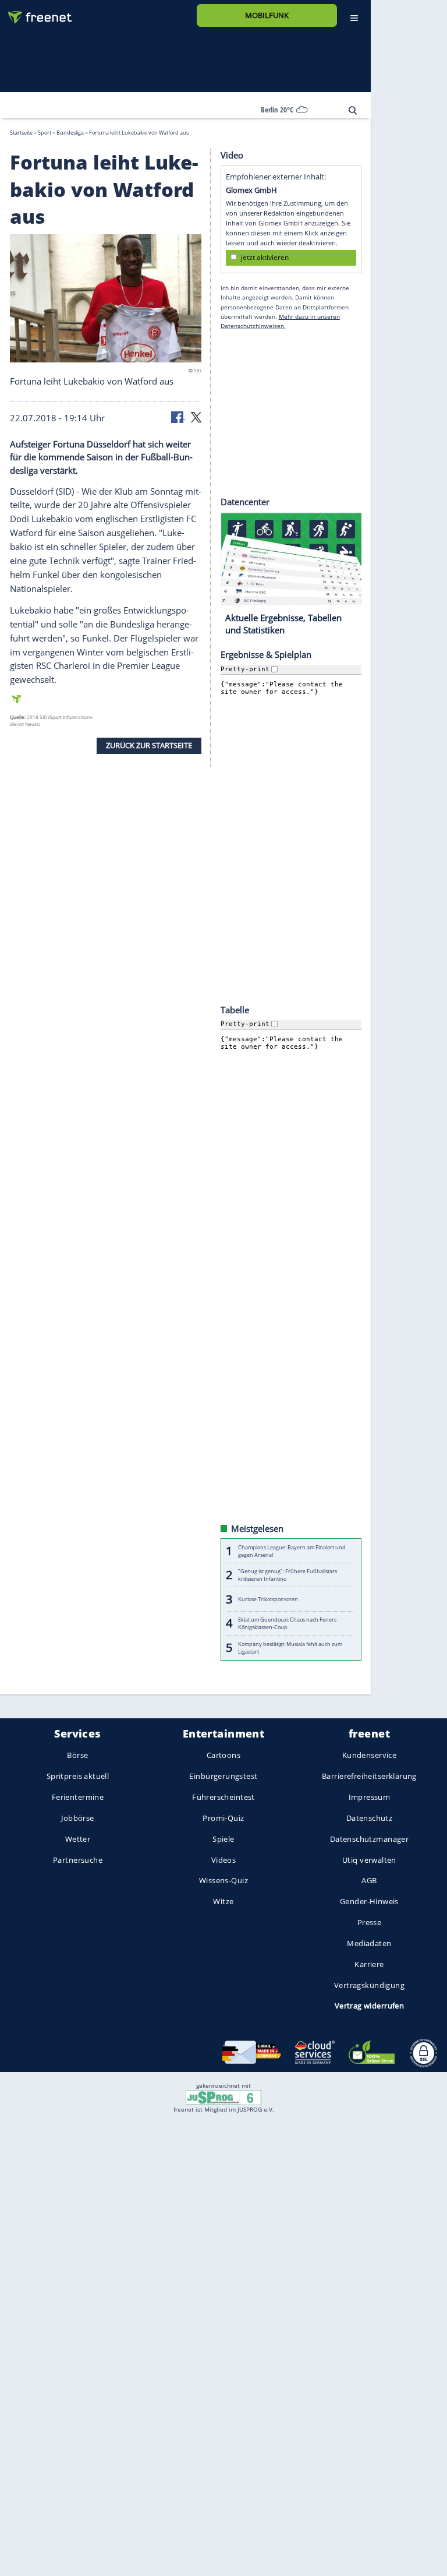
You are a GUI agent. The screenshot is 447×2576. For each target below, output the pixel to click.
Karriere (369, 1964)
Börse (77, 1755)
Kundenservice (369, 1755)
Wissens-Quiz (223, 1880)
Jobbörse (77, 1818)
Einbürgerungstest (223, 1776)
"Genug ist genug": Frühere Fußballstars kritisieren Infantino (288, 1575)
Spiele (223, 1839)
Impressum (370, 1797)
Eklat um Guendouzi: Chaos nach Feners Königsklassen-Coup (287, 1623)
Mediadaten (369, 1943)
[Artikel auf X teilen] (196, 416)
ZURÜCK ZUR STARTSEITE (149, 745)
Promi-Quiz (223, 1818)
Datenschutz (370, 1818)
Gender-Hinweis (369, 1901)
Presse (370, 1922)
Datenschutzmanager (369, 1839)
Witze (223, 1901)
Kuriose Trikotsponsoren (268, 1599)
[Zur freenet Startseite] (36, 13)
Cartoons (223, 1755)
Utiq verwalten (369, 1859)
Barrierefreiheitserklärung (369, 1776)
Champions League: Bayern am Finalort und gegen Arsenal (292, 1550)
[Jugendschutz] (223, 2097)
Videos (224, 1859)
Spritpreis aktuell (78, 1776)
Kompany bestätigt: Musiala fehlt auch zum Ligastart (290, 1647)
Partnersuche (78, 1859)
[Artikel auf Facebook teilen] (178, 416)
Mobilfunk (267, 15)
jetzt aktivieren (265, 257)
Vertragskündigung (369, 1985)
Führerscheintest (223, 1797)
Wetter (78, 1839)
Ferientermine (78, 1797)
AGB (369, 1880)
